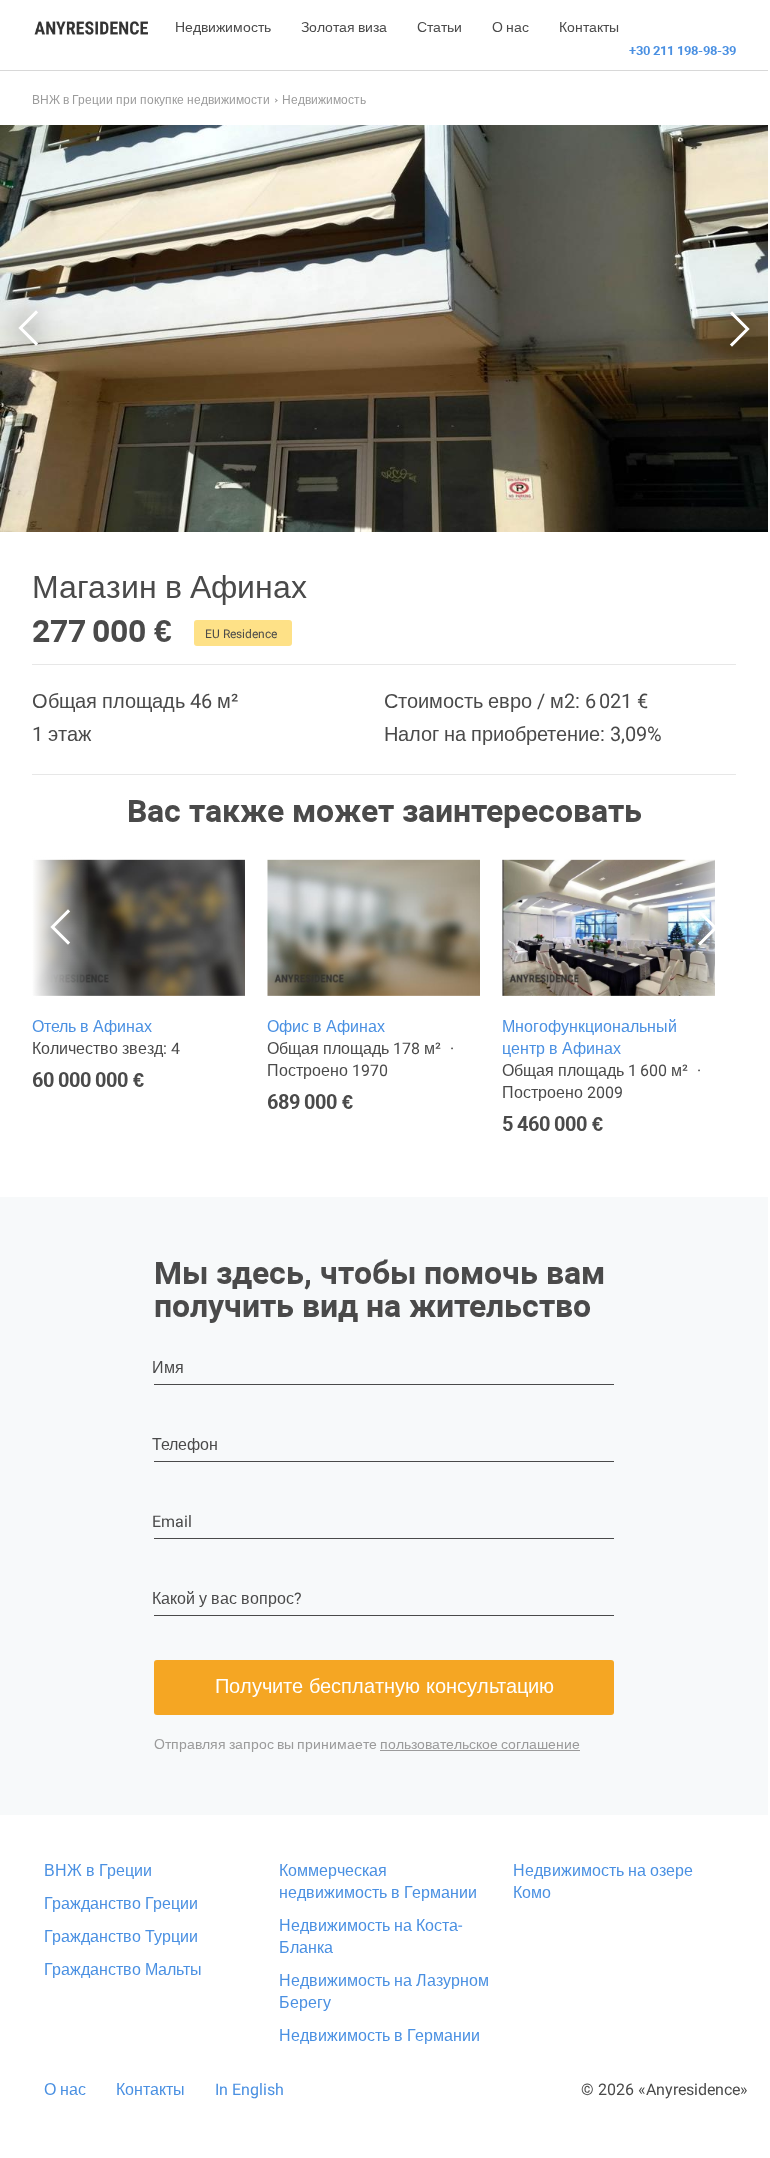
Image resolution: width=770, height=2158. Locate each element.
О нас (510, 27)
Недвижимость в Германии (379, 2035)
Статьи (439, 27)
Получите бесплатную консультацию (384, 1686)
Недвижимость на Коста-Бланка (370, 1936)
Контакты (589, 27)
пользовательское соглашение (480, 1744)
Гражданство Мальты (123, 1969)
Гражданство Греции (121, 1903)
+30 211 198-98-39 (682, 50)
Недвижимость (223, 27)
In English (249, 2089)
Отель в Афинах (92, 1026)
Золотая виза (344, 27)
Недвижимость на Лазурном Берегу (384, 1991)
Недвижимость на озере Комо (603, 1881)
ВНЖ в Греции (98, 1870)
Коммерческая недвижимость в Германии (378, 1881)
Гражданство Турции (121, 1936)
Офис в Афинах (326, 1026)
